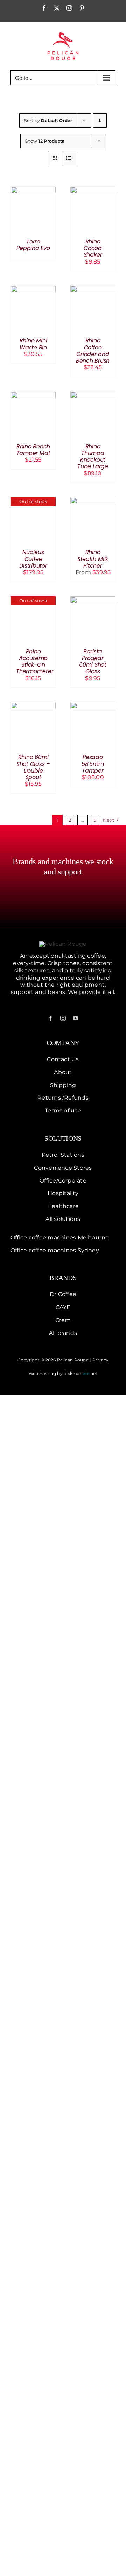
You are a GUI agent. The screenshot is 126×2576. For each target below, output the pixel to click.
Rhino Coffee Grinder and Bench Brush (93, 351)
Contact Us (63, 1059)
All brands (63, 1333)
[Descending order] (100, 120)
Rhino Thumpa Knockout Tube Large (93, 457)
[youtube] (76, 1018)
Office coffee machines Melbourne (60, 1237)
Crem (63, 1320)
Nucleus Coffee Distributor (33, 559)
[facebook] (50, 1018)
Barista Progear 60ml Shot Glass (93, 662)
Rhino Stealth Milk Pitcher (93, 559)
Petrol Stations (63, 1155)
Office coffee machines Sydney (55, 1250)
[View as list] (69, 158)
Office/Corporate (63, 1181)
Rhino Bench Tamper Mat (33, 450)
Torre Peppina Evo (33, 245)
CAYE (63, 1307)
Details (33, 210)
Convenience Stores (63, 1168)
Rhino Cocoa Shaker (93, 248)
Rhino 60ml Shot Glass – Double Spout (33, 767)
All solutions (63, 1219)
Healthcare (63, 1206)
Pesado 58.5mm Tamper (93, 764)
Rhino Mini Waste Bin (33, 344)
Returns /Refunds (63, 1098)
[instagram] (63, 1018)
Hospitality (63, 1193)
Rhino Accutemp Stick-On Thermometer (35, 662)
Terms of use (63, 1111)
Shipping (63, 1085)
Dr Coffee (63, 1294)
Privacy (101, 1360)
